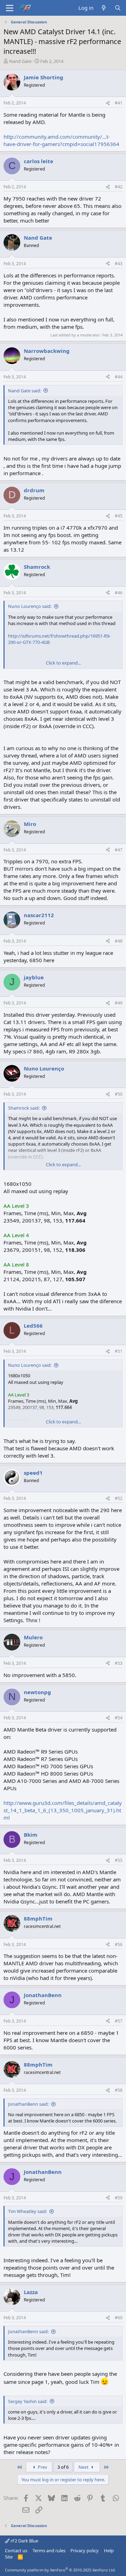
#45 (119, 516)
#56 (119, 1944)
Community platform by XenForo (60, 2570)
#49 (119, 1003)
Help (109, 2550)
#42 (119, 187)
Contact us (16, 2550)
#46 (119, 593)
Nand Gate (20, 61)
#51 (119, 1351)
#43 (119, 264)
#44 (119, 377)
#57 (119, 2021)
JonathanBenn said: (28, 2104)
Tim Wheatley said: (27, 2211)
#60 (119, 2318)
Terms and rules (49, 2550)
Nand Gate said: (24, 391)
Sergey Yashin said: (28, 2401)
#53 (119, 1663)
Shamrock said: (24, 1108)
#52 (119, 1498)
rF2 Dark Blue (24, 2541)
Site (9, 2557)
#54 (119, 1718)
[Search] (118, 8)
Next (84, 2467)
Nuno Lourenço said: (30, 606)
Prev (42, 2467)
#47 (119, 850)
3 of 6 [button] (63, 2467)
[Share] (108, 103)
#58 (119, 2090)
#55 (119, 1860)
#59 (119, 2198)
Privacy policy (85, 2550)
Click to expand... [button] (63, 663)
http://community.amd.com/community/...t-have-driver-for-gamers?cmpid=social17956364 (61, 140)
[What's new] (104, 8)
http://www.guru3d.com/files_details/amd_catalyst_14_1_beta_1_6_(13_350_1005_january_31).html (63, 1810)
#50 (119, 1094)
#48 (119, 941)
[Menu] (10, 8)
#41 (119, 103)
